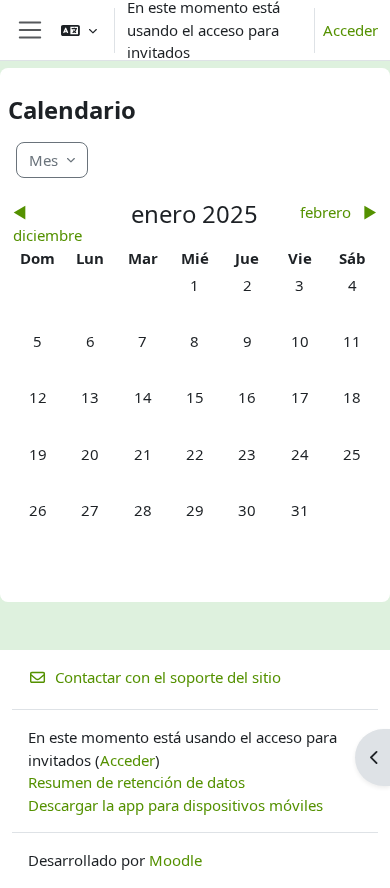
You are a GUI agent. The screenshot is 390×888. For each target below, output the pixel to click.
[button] (79, 30)
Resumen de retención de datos (136, 782)
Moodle (175, 860)
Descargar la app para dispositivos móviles (175, 805)
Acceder (350, 30)
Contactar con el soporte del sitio (168, 677)
